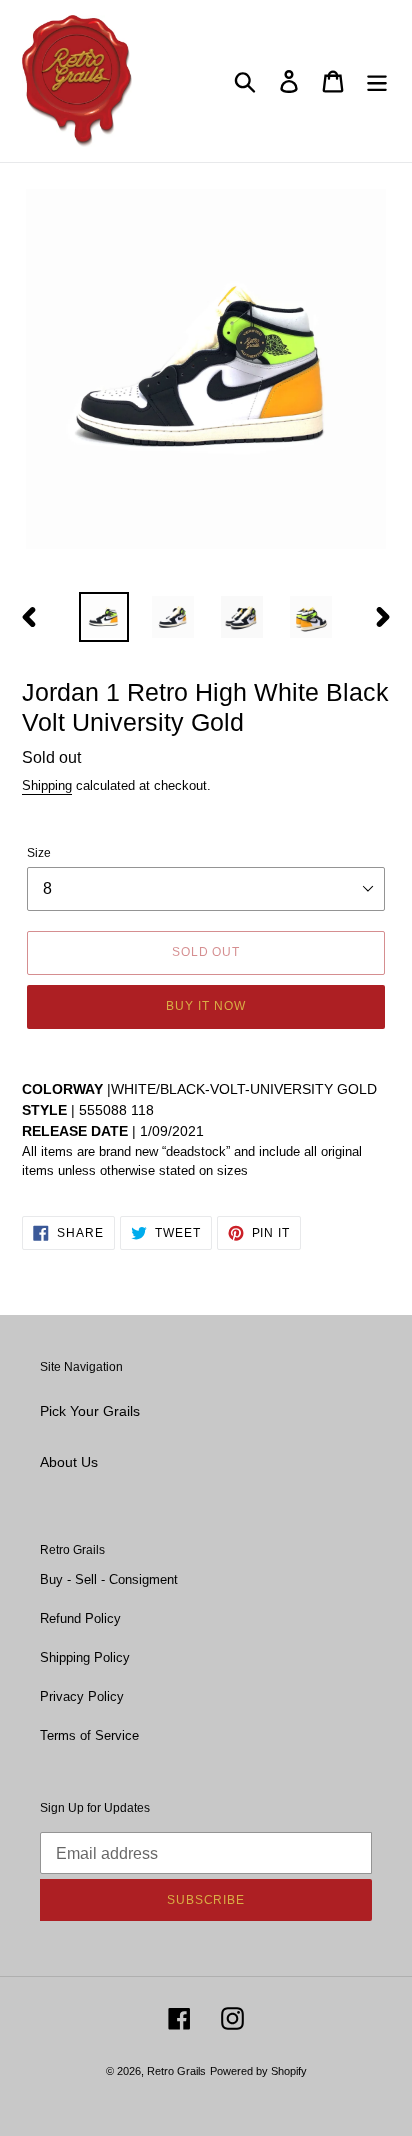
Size (39, 853)
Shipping (47, 785)
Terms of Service (89, 1735)
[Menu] (377, 81)
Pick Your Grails (90, 1411)
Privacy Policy (82, 1696)
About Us (69, 1462)
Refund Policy (80, 1618)
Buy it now (206, 1006)
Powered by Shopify (258, 2071)
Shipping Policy (85, 1657)
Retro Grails (176, 2071)
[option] (104, 617)
